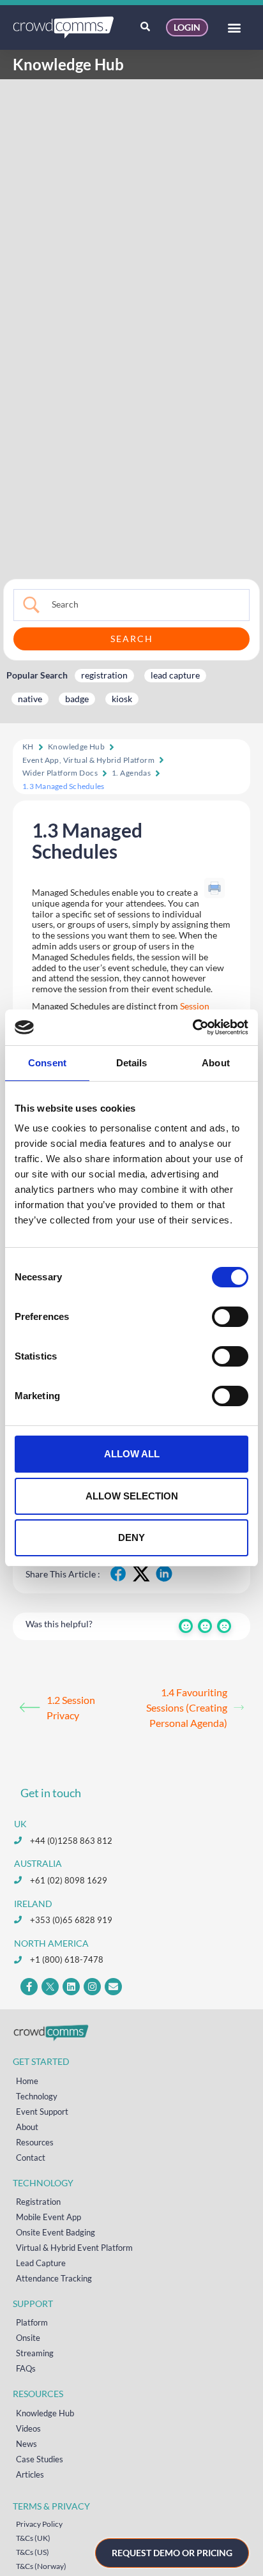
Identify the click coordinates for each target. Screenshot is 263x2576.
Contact (31, 2158)
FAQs (26, 2368)
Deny (131, 1537)
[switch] (230, 1317)
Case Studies (40, 2459)
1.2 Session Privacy (71, 1707)
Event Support (42, 2112)
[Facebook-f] (29, 1987)
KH (28, 747)
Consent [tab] (47, 1063)
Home (27, 2081)
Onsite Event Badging (56, 2232)
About (27, 2127)
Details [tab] (132, 1063)
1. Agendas (131, 773)
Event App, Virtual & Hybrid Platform (88, 760)
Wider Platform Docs (60, 773)
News (26, 2444)
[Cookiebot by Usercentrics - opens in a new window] (192, 1027)
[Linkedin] (71, 1987)
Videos (28, 2428)
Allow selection (132, 1496)
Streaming (35, 2353)
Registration (38, 2202)
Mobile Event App (49, 2217)
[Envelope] (113, 1987)
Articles (30, 2474)
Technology (37, 2096)
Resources (35, 2142)
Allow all (132, 1454)
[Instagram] (92, 1987)
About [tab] (216, 1063)
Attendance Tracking (54, 2278)
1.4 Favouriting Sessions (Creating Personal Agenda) (187, 1707)
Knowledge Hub (76, 747)
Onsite (28, 2338)
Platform (32, 2322)
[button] (234, 28)
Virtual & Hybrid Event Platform (74, 2248)
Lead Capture (41, 2263)
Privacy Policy (39, 2524)
